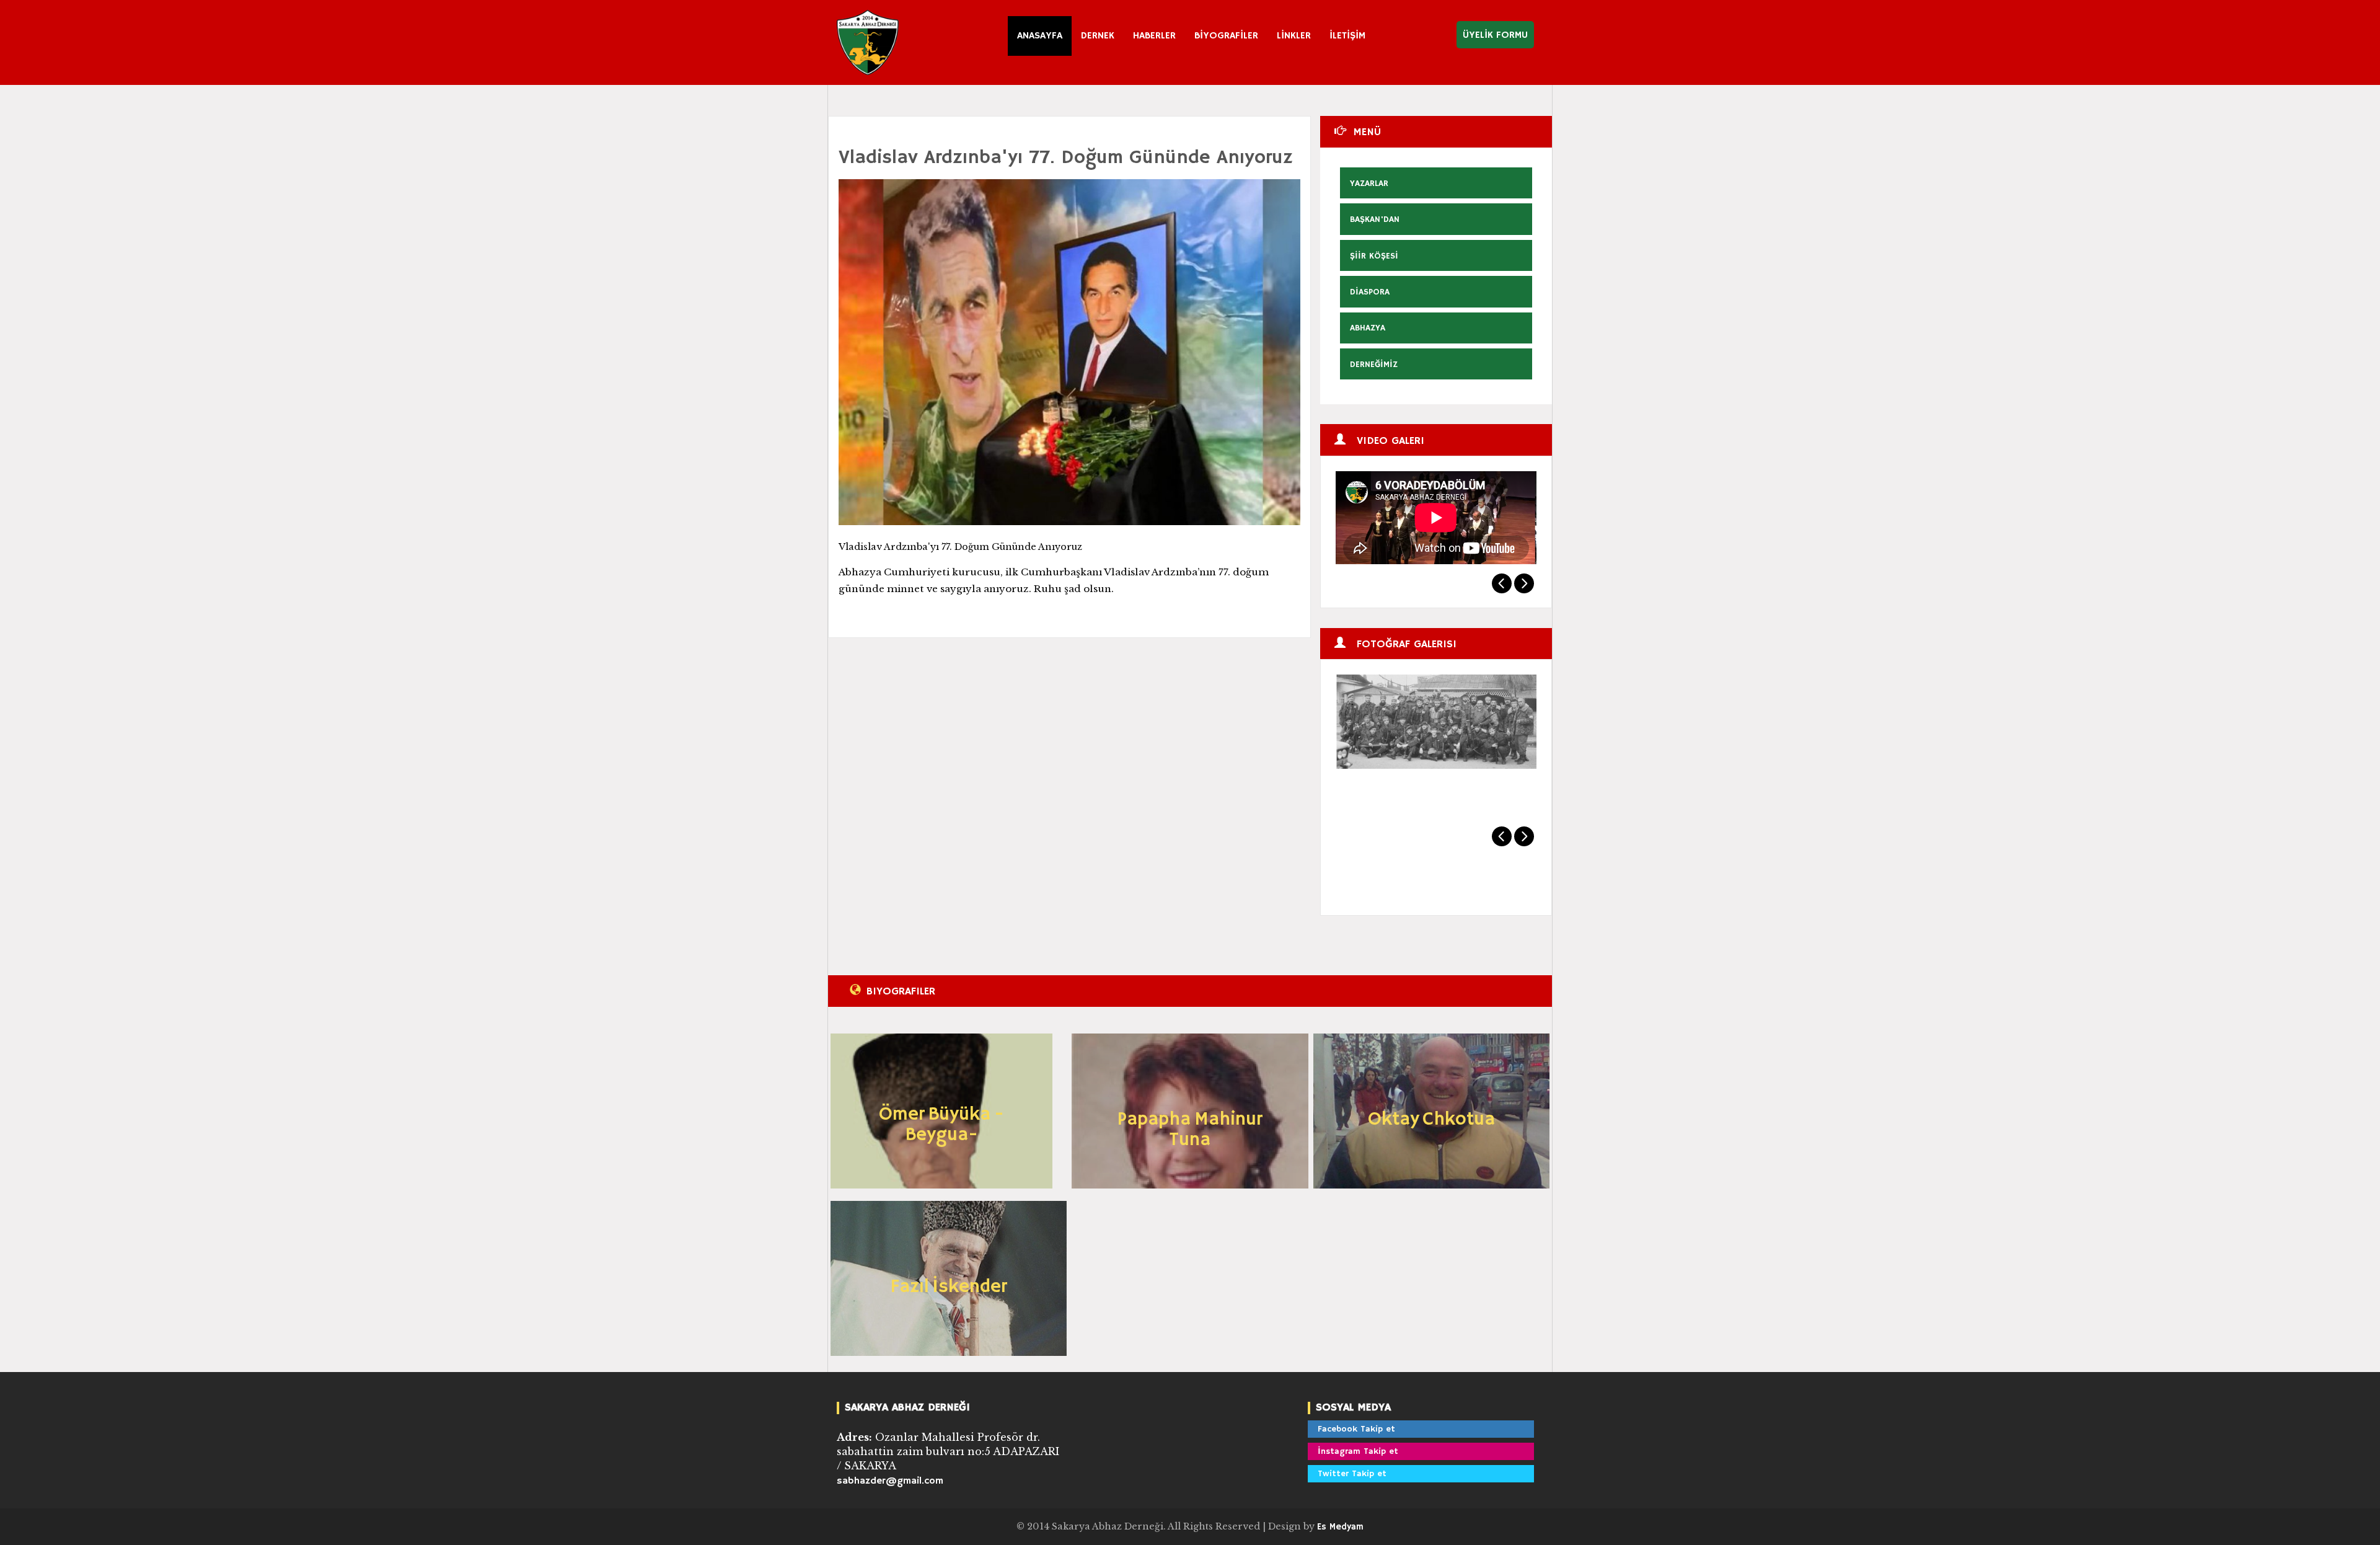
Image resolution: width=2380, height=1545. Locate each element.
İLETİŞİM (1347, 36)
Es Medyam (1340, 1527)
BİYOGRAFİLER (1226, 36)
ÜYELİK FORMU (1495, 35)
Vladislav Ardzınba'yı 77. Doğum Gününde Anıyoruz (1066, 158)
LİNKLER (1294, 36)
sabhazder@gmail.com (890, 1481)
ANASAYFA (1040, 36)
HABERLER (1154, 36)
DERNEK (1098, 36)
